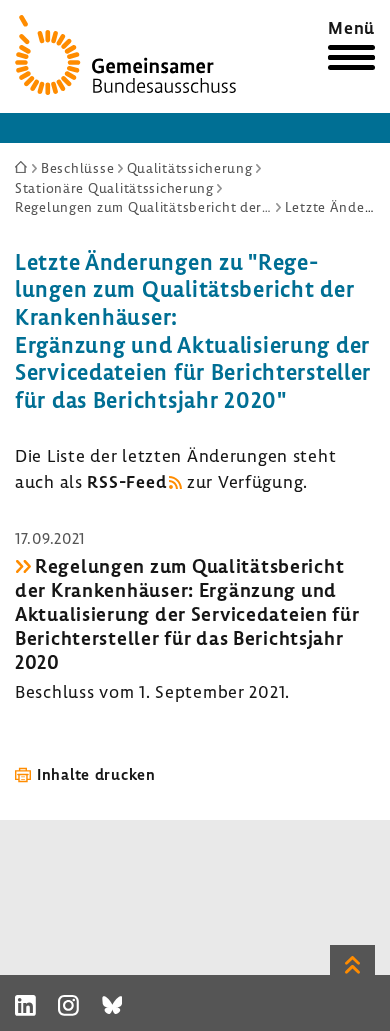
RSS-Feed (126, 481)
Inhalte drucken (96, 774)
